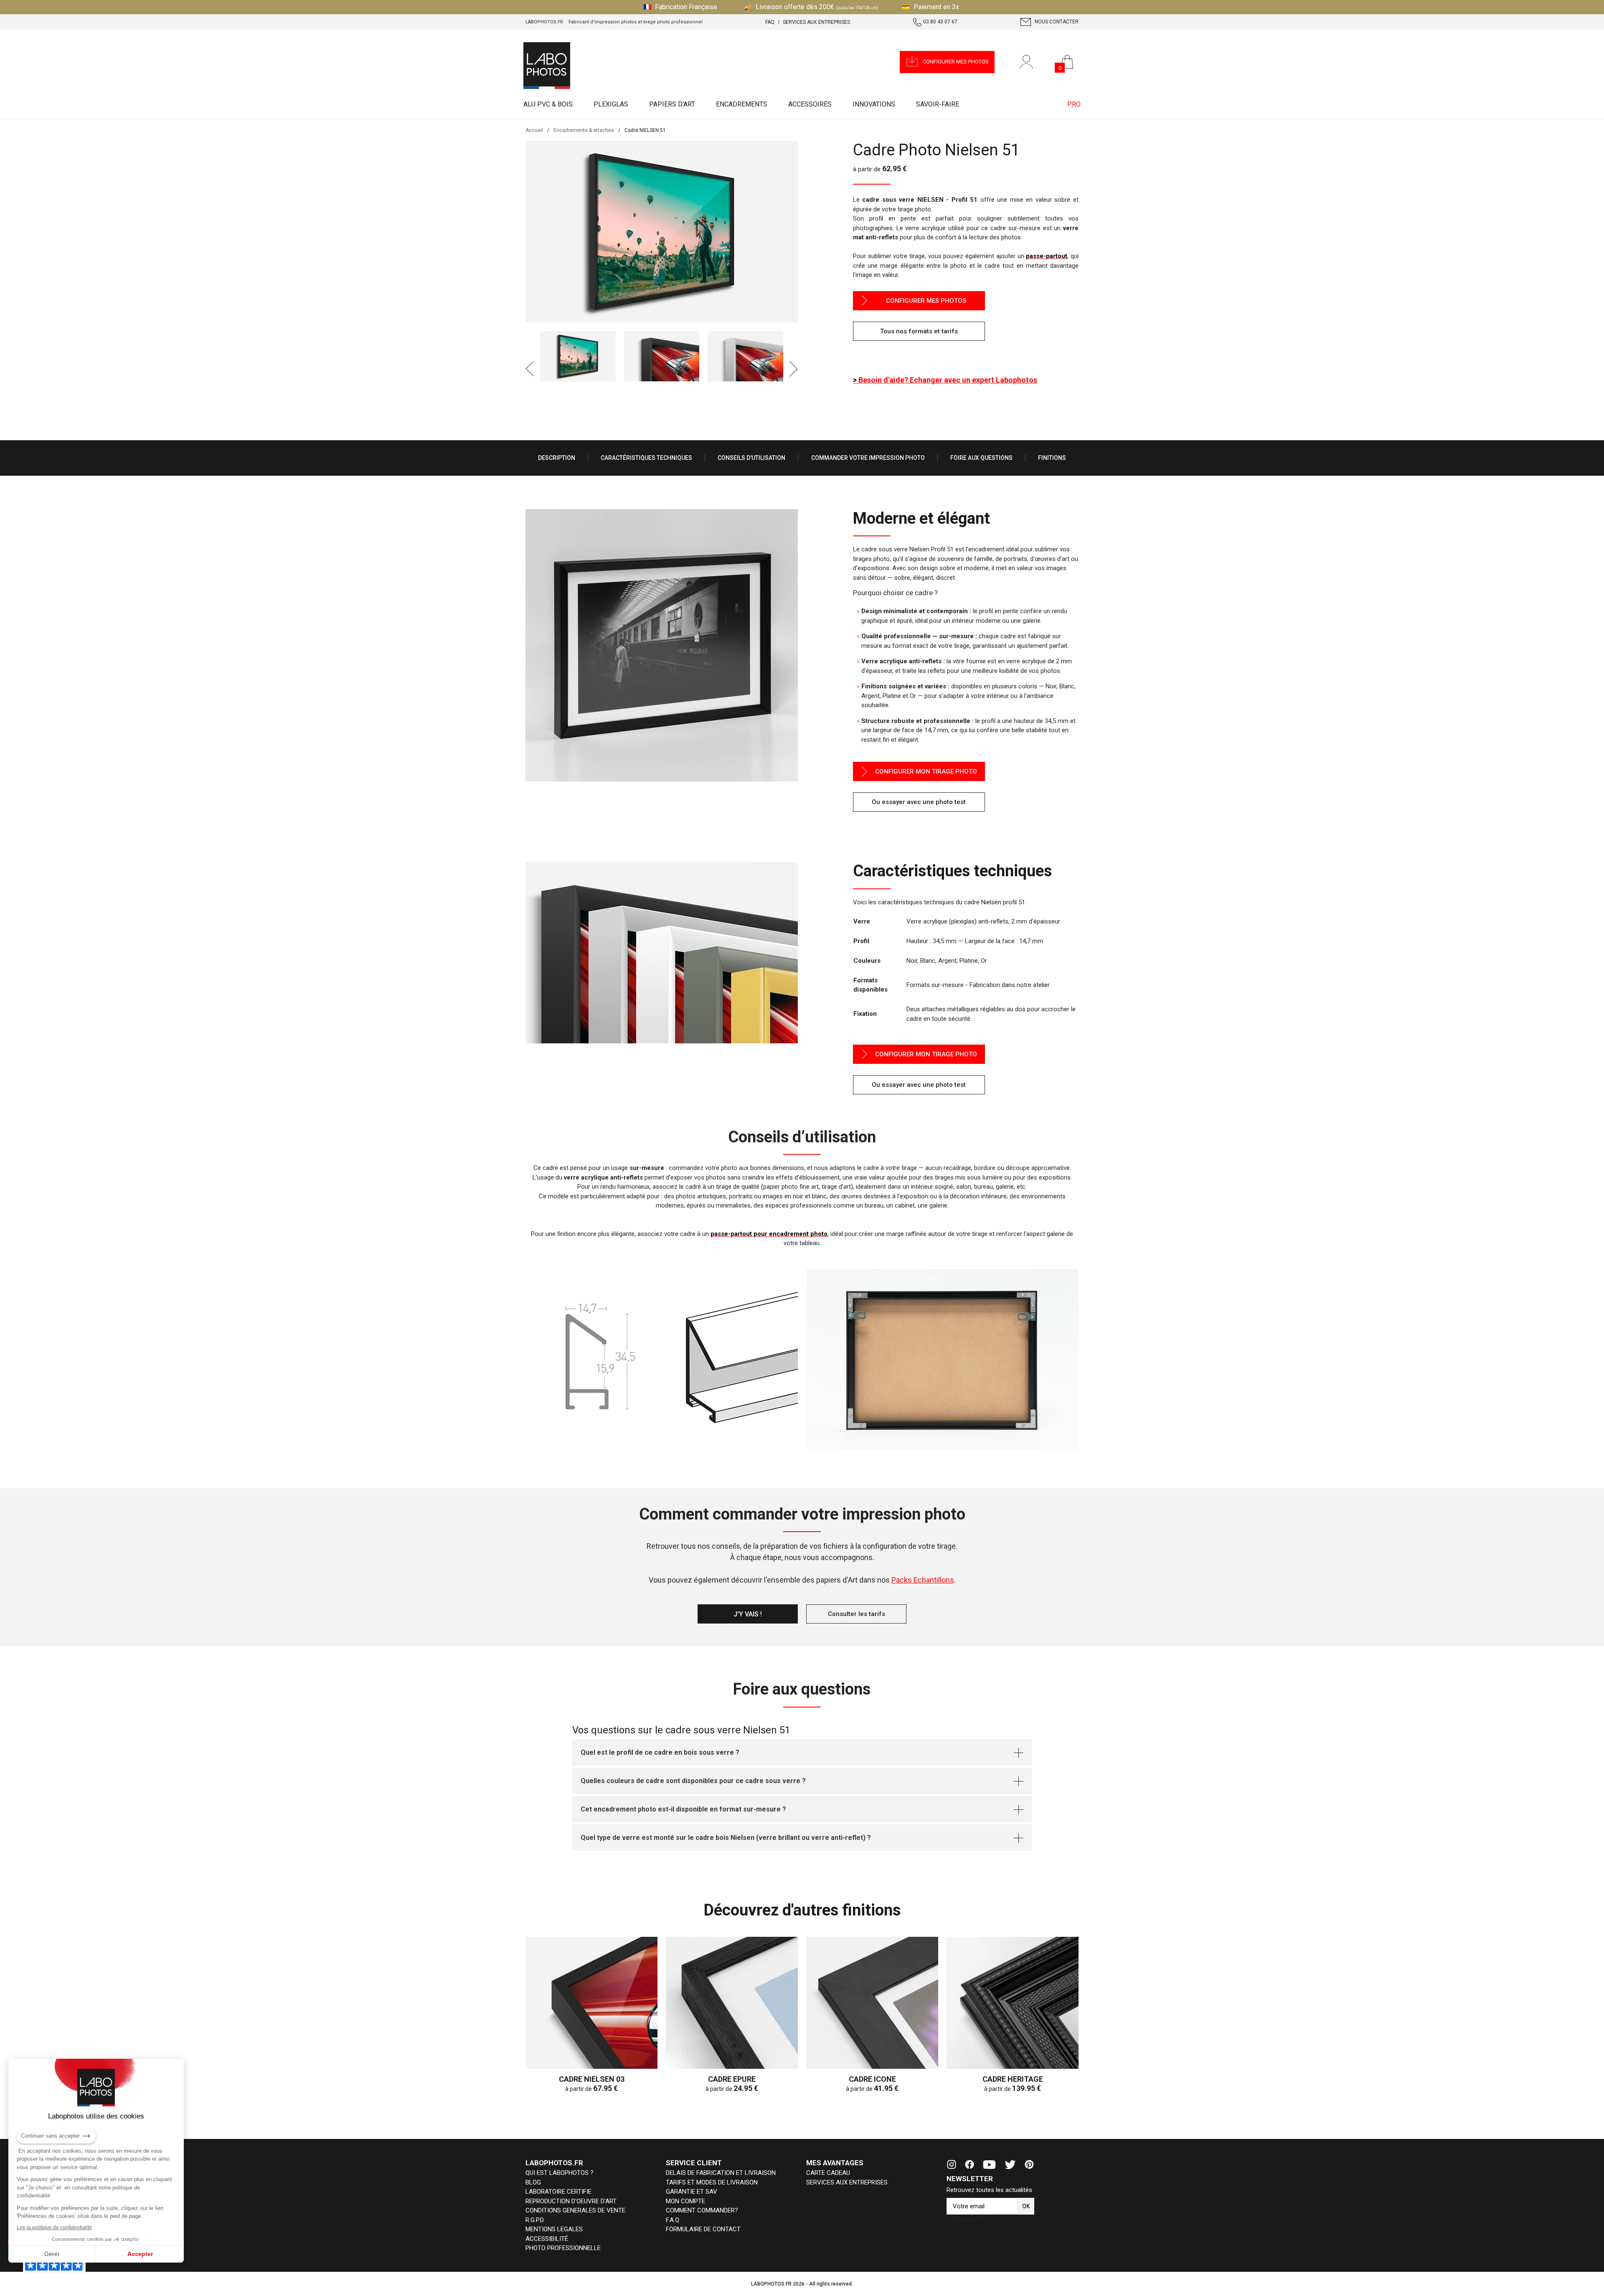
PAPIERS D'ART (672, 104)
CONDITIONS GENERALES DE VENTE (575, 2210)
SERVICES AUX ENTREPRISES (847, 2182)
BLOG (533, 2182)
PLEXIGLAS (611, 104)
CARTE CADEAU (828, 2173)
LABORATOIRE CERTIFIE (558, 2192)
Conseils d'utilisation (751, 458)
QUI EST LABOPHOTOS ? (560, 2173)
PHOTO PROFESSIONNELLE (563, 2248)
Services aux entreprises (816, 22)
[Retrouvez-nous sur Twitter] (1010, 2164)
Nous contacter (1056, 22)
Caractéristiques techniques (646, 458)
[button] (947, 62)
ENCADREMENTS (742, 104)
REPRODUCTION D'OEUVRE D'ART (571, 2201)
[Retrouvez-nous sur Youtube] (989, 2164)
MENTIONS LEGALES (554, 2229)
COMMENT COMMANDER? (702, 2210)
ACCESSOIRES (810, 104)
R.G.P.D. (535, 2220)
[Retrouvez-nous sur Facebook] (970, 2164)
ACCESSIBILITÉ (547, 2239)
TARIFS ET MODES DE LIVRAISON (712, 2182)
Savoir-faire (938, 104)
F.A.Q (673, 2220)
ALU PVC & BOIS (548, 104)
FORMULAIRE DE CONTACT (703, 2229)
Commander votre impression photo (868, 458)
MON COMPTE (685, 2201)
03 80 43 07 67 (940, 22)
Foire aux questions (981, 458)
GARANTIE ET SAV (692, 2192)
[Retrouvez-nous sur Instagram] (952, 2164)
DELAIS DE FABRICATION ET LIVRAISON (721, 2173)
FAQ (770, 22)
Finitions (1052, 458)
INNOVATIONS (874, 104)
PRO (1074, 104)
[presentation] (530, 369)
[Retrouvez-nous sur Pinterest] (1029, 2164)
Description (557, 458)
